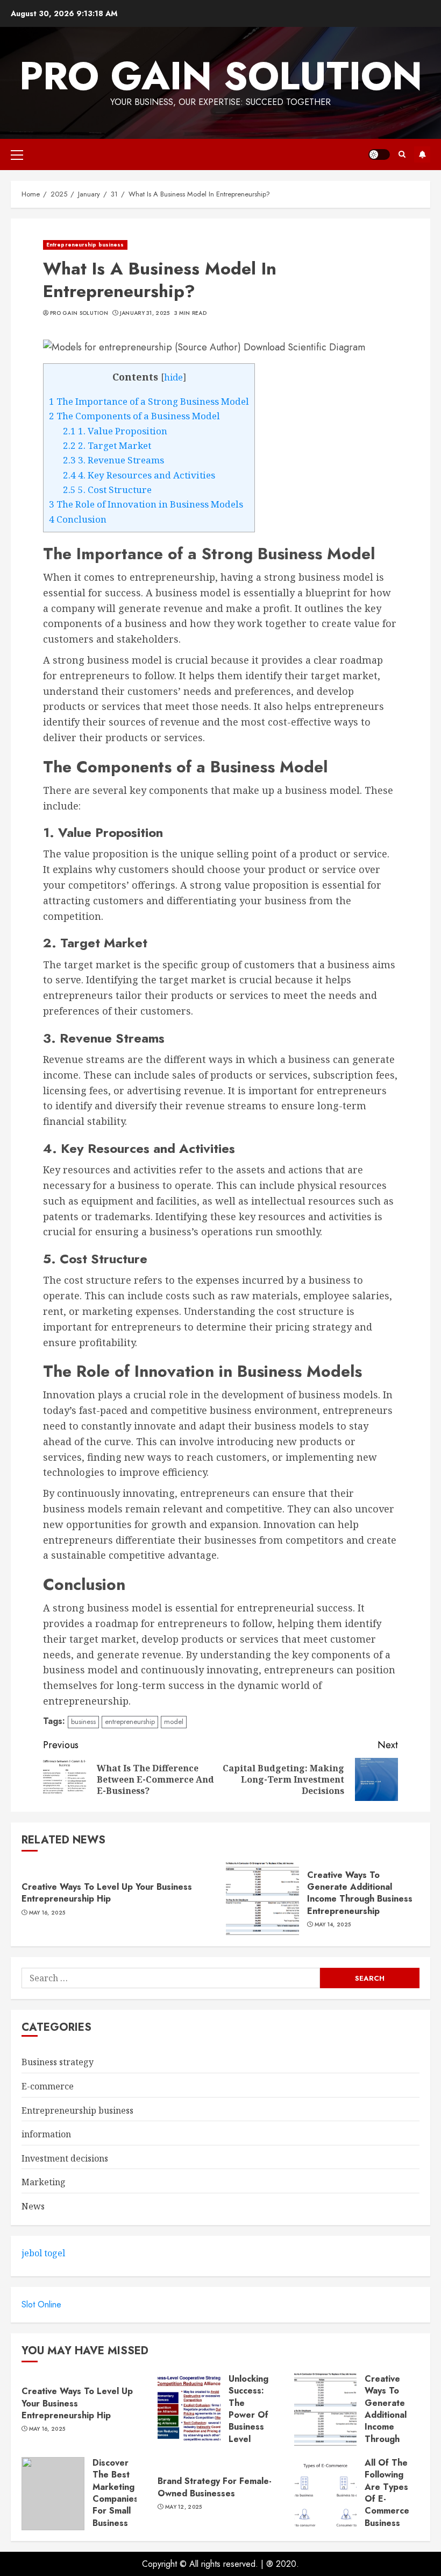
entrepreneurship (130, 1722)
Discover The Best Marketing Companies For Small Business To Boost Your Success (115, 2511)
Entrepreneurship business (85, 245)
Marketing (44, 2182)
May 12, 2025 (184, 2507)
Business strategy (58, 2062)
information (46, 2134)
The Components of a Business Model (134, 416)
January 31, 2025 (145, 313)
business (83, 1722)
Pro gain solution (221, 76)
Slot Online (41, 2304)
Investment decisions (65, 2158)
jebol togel (43, 2253)
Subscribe (422, 154)
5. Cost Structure (107, 490)
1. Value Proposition (115, 431)
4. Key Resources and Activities (139, 475)
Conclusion (78, 519)
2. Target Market (107, 445)
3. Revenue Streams (113, 460)
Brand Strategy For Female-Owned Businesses (215, 2487)
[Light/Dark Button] (379, 154)
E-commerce (48, 2086)
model (174, 1722)
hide (173, 377)
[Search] (402, 154)
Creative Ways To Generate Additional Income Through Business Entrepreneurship (360, 1893)
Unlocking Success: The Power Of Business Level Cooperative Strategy (254, 2421)
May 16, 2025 (47, 1913)
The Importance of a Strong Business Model (149, 401)
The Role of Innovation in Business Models (146, 504)
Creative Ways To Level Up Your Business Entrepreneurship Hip (107, 1893)
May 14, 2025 (333, 1925)
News (33, 2206)
